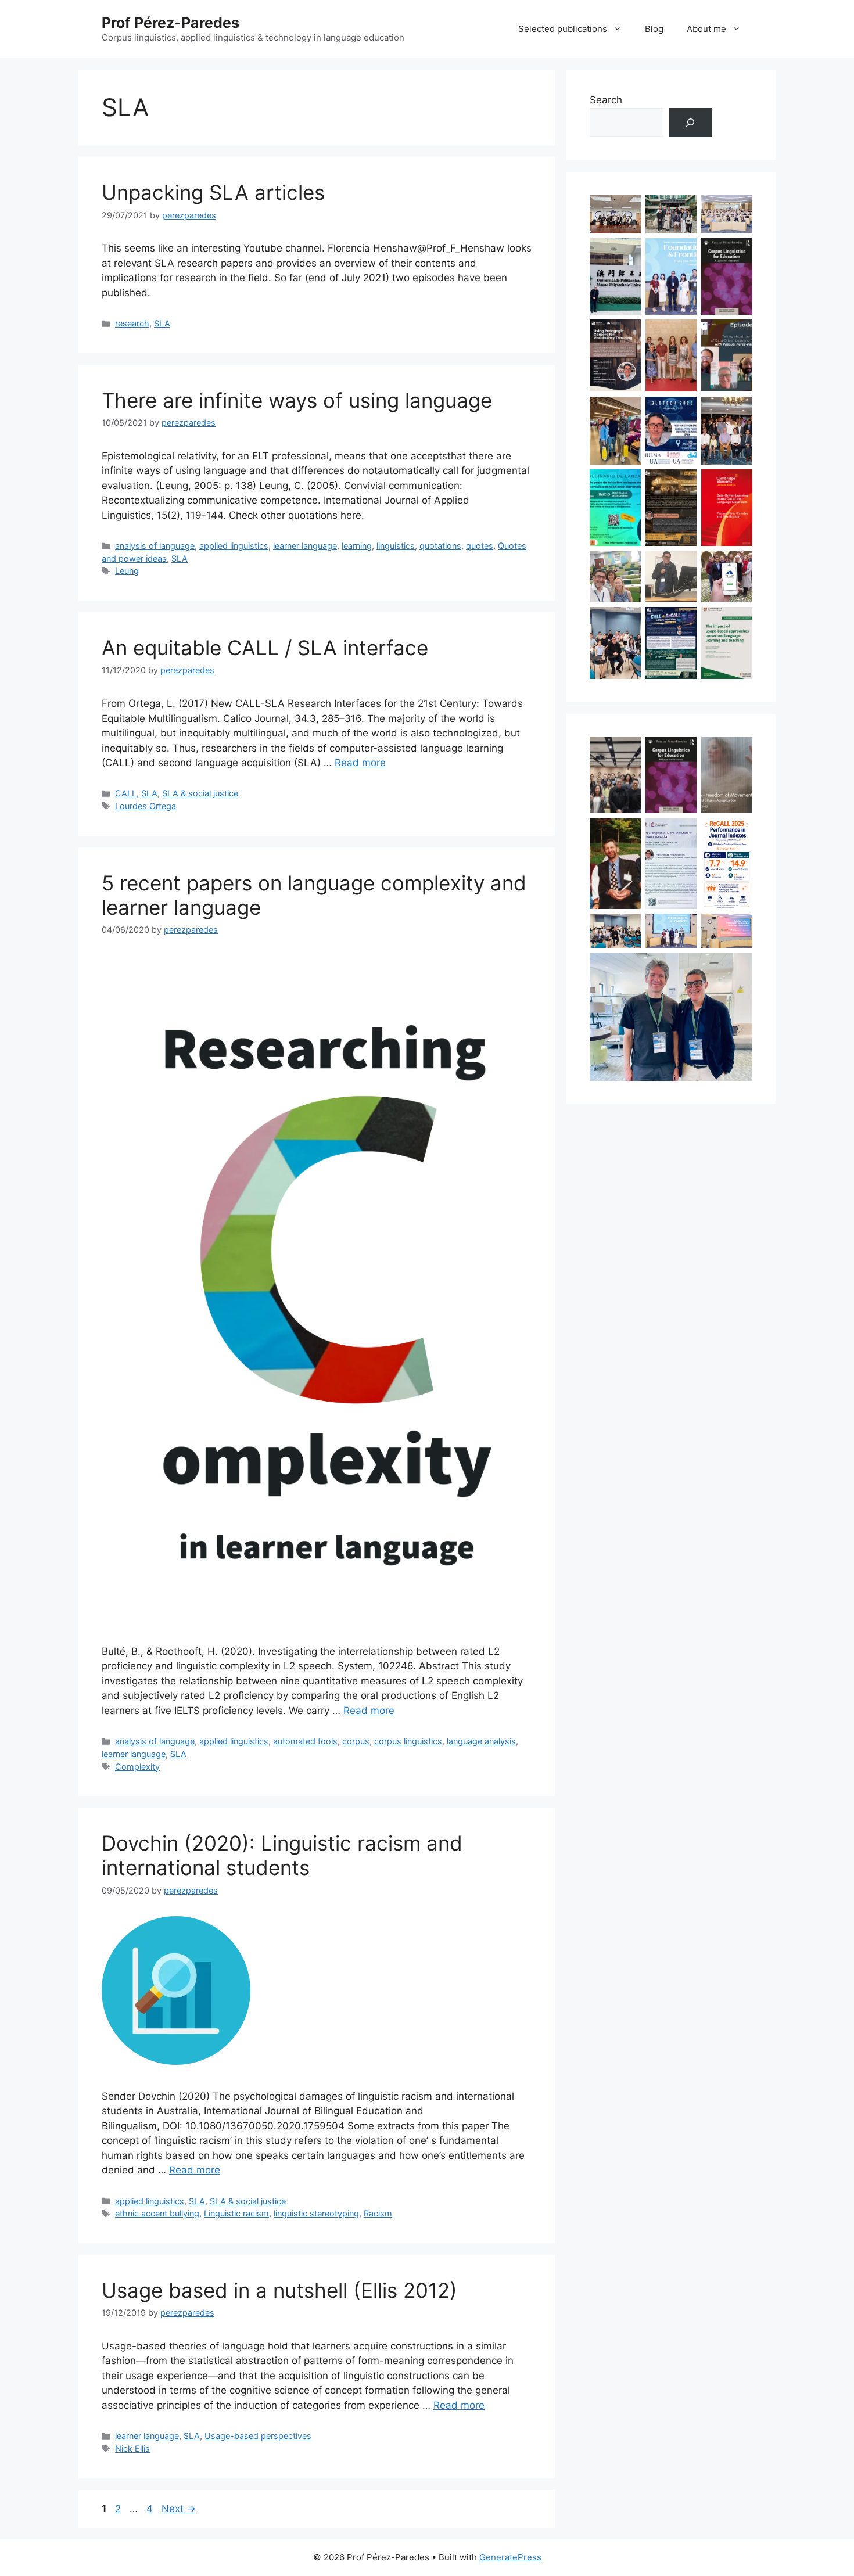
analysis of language (155, 546)
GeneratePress (510, 2557)
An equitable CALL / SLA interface (265, 648)
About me (706, 29)
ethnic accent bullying (157, 2213)
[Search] (690, 123)
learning (357, 546)
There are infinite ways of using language (297, 400)
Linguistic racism (236, 2213)
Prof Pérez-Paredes (171, 23)
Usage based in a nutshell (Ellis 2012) (279, 2290)
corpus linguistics (408, 1741)
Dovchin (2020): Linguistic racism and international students (282, 1855)
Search (606, 100)
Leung (127, 571)
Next (179, 2509)
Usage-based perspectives (258, 2436)
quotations (440, 546)
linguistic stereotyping (316, 2213)
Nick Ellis (132, 2449)
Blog (654, 29)
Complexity (137, 1767)
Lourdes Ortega (146, 806)
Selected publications (563, 29)
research (132, 323)
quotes (480, 546)
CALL (126, 793)
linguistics (396, 546)
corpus (356, 1741)
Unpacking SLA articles (213, 192)
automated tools (305, 1741)
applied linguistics (234, 546)
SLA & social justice (200, 793)
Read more (360, 763)
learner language (305, 546)
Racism (378, 2213)
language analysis (481, 1741)
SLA (162, 323)
